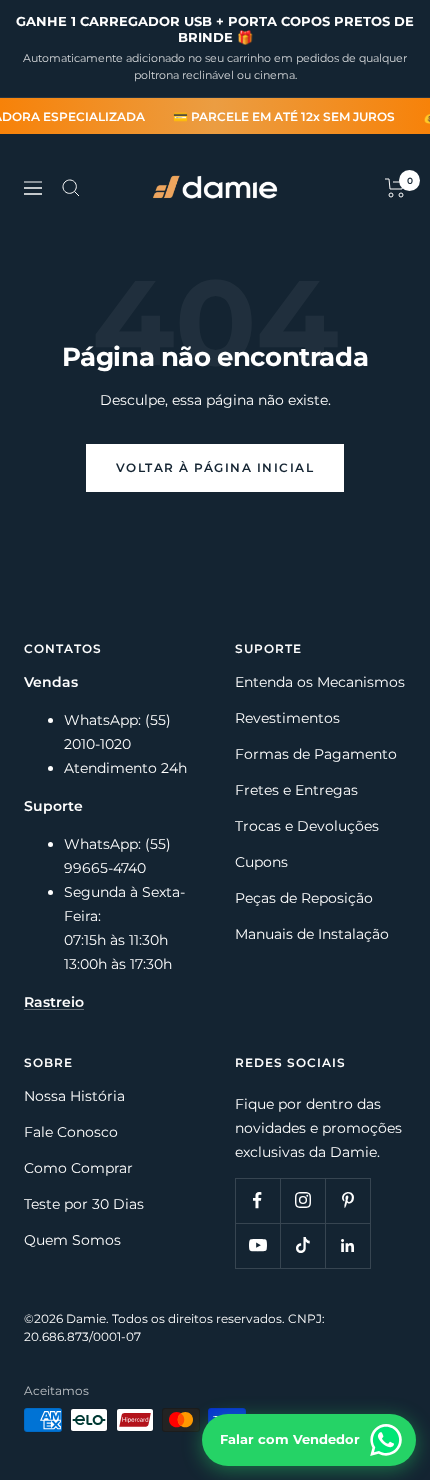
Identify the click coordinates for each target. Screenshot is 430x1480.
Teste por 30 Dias (84, 1204)
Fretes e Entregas (296, 790)
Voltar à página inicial (215, 467)
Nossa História (74, 1096)
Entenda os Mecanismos (320, 682)
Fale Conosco (71, 1132)
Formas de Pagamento (316, 754)
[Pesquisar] (71, 188)
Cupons (261, 862)
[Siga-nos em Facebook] (257, 1200)
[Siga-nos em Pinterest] (347, 1200)
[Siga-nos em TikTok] (302, 1245)
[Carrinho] (395, 188)
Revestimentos (287, 718)
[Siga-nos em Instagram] (302, 1200)
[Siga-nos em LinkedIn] (347, 1245)
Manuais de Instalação (312, 934)
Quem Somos (72, 1240)
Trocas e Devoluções (307, 826)
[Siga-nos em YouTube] (257, 1245)
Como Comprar (78, 1168)
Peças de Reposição (304, 898)
